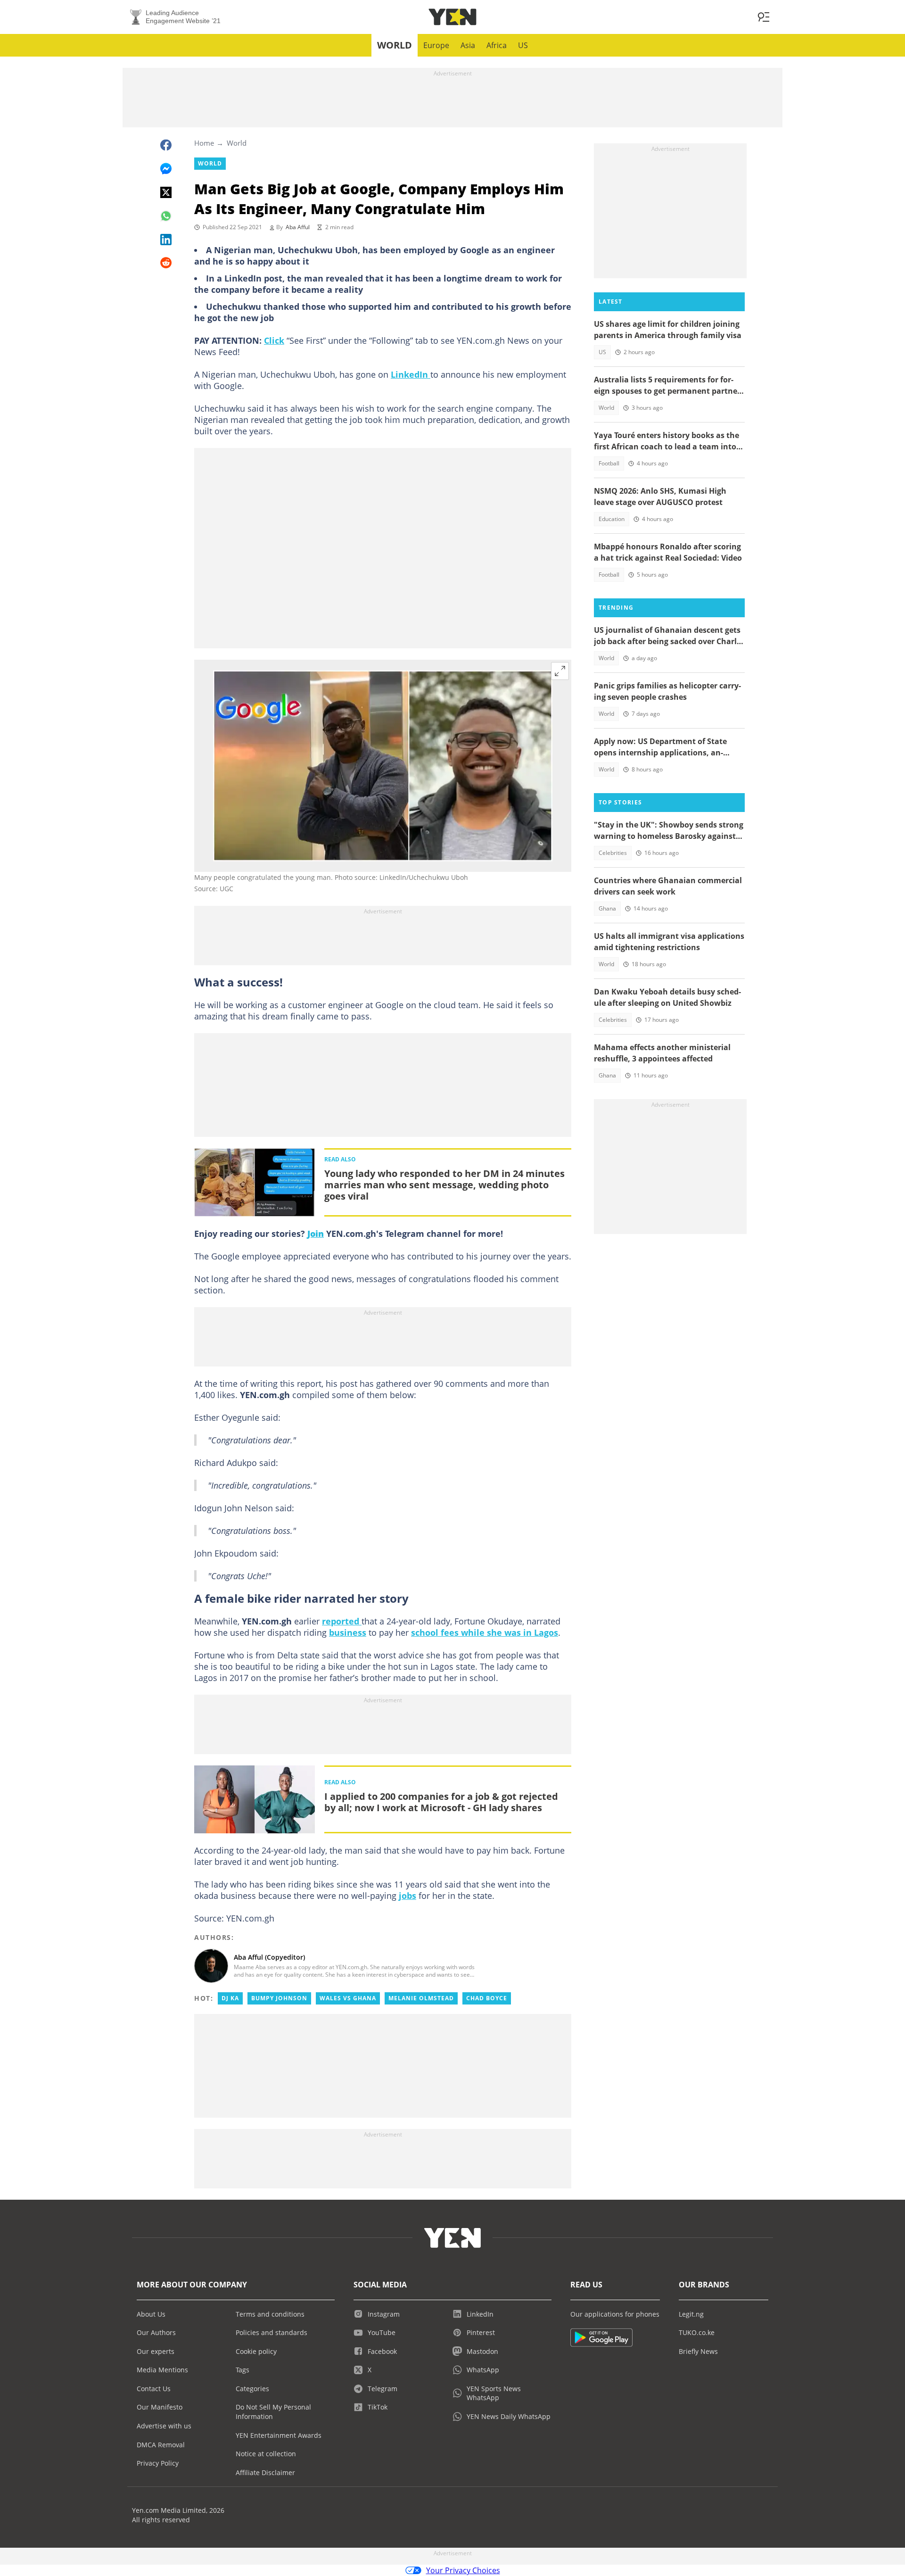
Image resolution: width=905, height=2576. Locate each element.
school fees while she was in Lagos (485, 1632)
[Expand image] (560, 671)
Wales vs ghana (348, 1998)
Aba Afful (298, 227)
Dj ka (230, 1998)
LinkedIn (411, 374)
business (348, 1632)
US (523, 45)
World (395, 45)
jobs (407, 1896)
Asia (468, 45)
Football (609, 463)
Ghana (607, 908)
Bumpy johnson (279, 1998)
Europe (436, 45)
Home (204, 143)
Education (612, 519)
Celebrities (613, 853)
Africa (497, 45)
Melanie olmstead (421, 1998)
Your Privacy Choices (463, 2570)
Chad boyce (487, 1998)
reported (342, 1621)
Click (274, 340)
